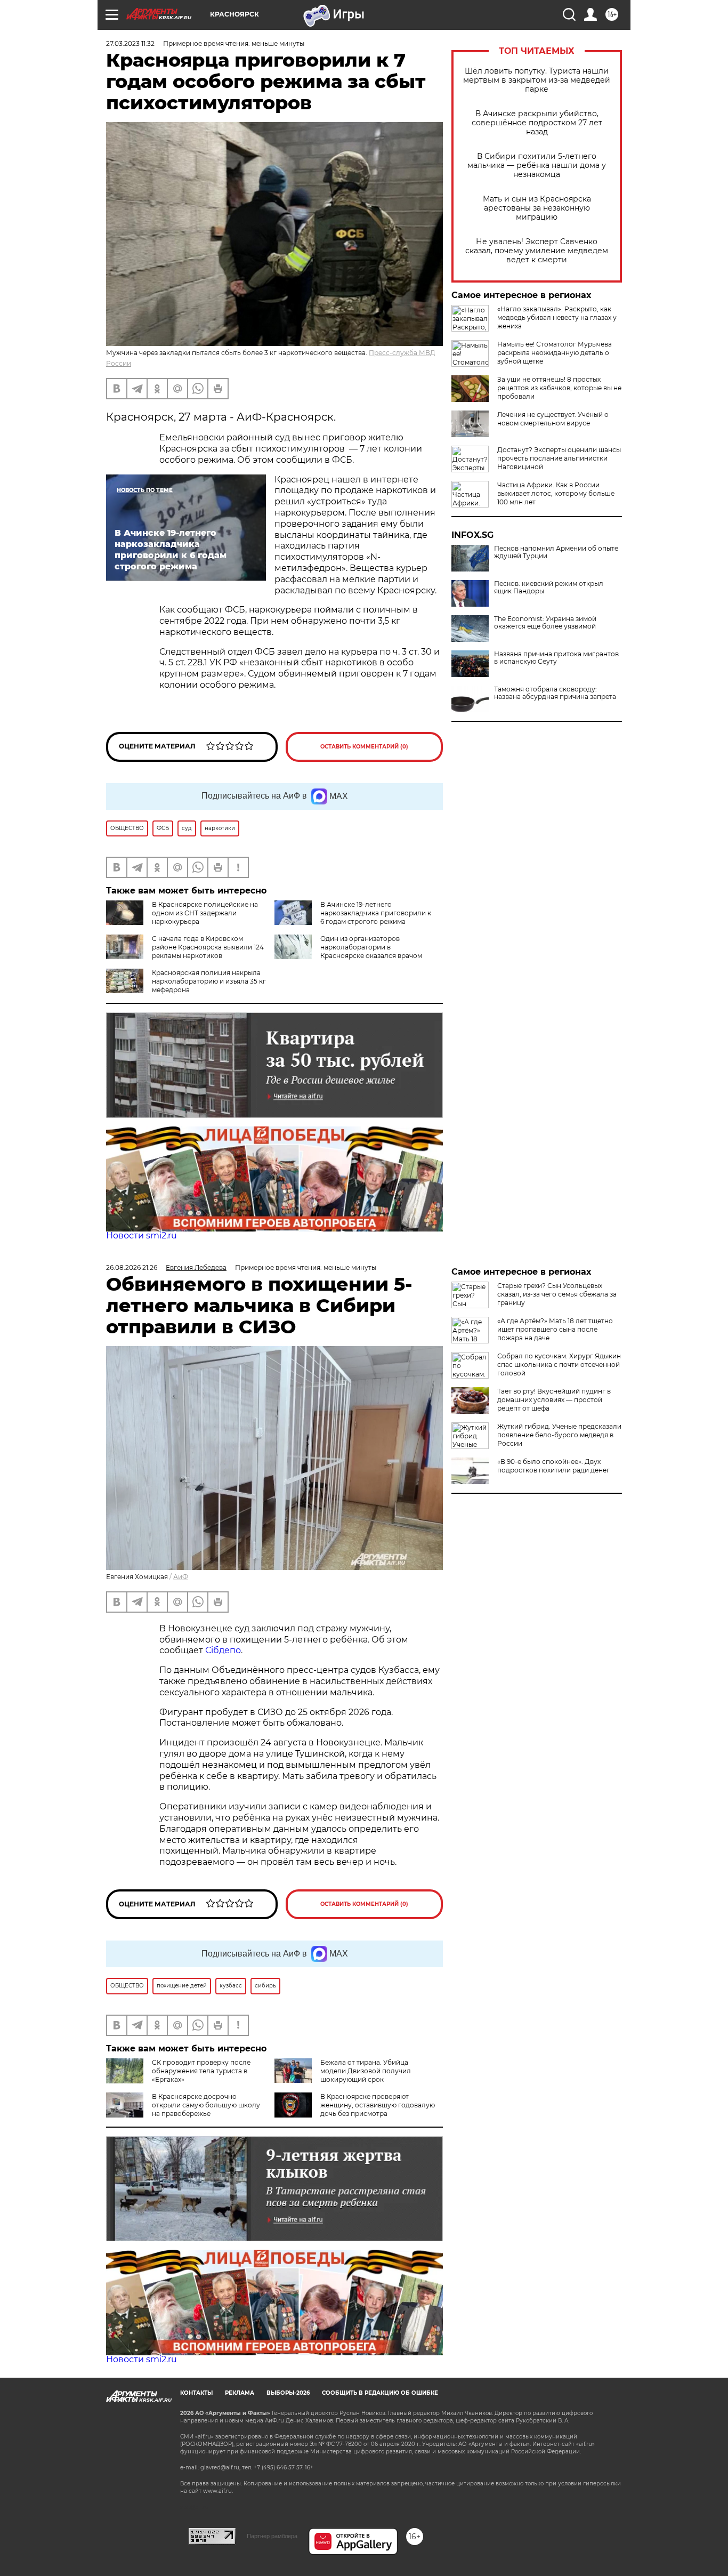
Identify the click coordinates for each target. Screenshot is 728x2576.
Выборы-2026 (288, 2393)
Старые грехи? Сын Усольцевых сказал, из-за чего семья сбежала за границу (557, 1294)
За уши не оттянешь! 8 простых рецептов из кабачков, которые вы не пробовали (559, 388)
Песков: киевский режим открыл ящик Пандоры (549, 587)
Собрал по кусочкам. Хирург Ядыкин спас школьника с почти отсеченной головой (559, 1365)
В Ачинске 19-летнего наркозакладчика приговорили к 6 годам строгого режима (376, 913)
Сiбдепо (223, 1650)
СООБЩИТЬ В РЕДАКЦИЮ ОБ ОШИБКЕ (380, 2393)
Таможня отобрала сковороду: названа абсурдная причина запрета (555, 693)
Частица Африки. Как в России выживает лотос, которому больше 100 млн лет (556, 493)
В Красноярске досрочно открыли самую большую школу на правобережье (206, 2105)
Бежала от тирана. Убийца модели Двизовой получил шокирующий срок (366, 2071)
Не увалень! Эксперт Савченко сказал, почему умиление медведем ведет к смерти (537, 251)
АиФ (181, 1577)
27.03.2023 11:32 (130, 43)
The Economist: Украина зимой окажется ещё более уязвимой (545, 623)
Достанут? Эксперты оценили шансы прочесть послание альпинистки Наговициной (559, 458)
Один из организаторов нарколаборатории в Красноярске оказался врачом (371, 947)
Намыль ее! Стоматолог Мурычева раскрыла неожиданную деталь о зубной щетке (555, 353)
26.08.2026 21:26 (132, 1267)
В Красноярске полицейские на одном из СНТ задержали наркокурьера (205, 913)
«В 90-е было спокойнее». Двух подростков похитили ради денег (553, 1466)
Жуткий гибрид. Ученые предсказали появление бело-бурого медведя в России (559, 1435)
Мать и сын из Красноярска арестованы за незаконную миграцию (537, 208)
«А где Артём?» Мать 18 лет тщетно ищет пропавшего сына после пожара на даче (555, 1329)
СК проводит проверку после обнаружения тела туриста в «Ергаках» (201, 2071)
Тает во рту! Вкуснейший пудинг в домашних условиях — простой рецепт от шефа (554, 1400)
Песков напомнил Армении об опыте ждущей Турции (556, 552)
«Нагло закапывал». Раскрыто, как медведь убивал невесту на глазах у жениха (557, 317)
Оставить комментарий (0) (364, 747)
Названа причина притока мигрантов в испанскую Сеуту (556, 658)
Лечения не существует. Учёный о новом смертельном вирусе (553, 419)
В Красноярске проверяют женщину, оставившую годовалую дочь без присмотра (378, 2105)
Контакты (196, 2393)
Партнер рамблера (272, 2536)
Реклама (240, 2393)
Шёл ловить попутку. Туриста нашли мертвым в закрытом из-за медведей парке (537, 80)
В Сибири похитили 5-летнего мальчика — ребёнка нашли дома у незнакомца (537, 166)
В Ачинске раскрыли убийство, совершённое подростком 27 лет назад (537, 123)
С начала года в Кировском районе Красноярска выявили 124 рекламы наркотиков (208, 947)
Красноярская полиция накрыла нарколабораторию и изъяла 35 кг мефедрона (209, 981)
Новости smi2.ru (141, 1235)
